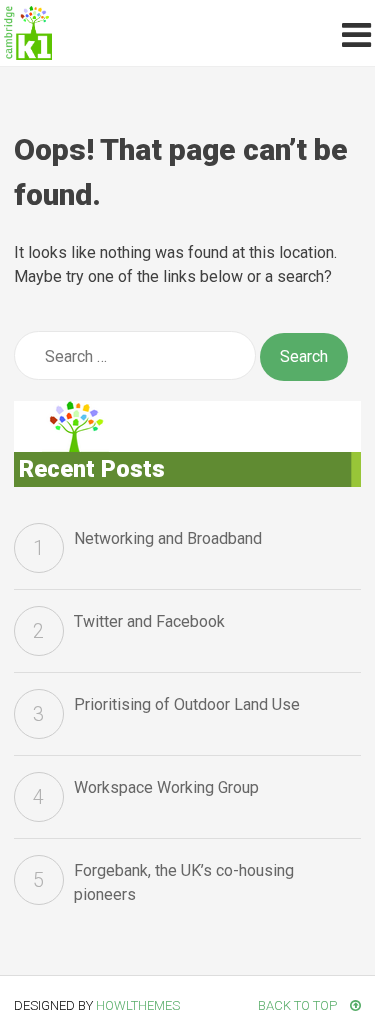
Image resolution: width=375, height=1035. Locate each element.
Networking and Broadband (168, 538)
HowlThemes (138, 1005)
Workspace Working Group (166, 787)
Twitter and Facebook (149, 621)
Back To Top (299, 1005)
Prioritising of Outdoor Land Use (187, 704)
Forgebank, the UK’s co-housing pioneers (184, 882)
